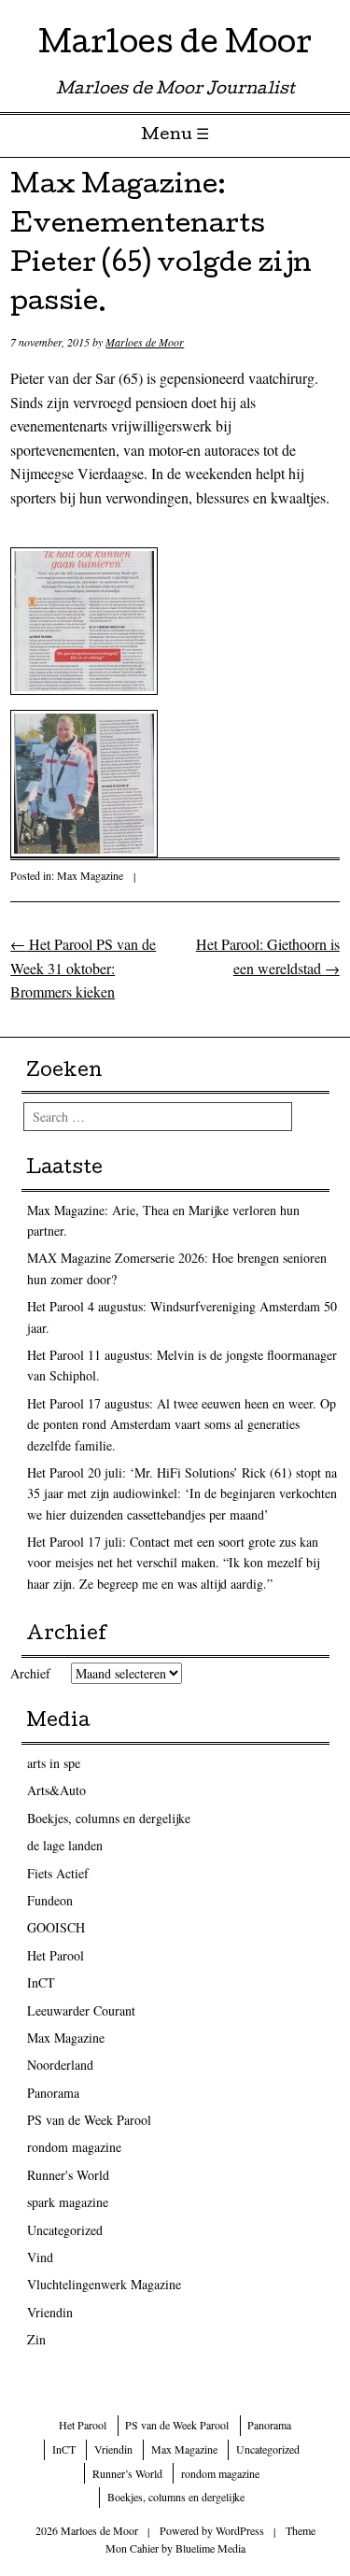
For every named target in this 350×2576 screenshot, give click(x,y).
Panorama (53, 2093)
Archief (30, 1673)
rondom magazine (74, 2147)
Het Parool (56, 1955)
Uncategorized (65, 2230)
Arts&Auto (56, 1790)
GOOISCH (56, 1927)
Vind (40, 2257)
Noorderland (60, 2065)
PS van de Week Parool (89, 2120)
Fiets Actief (58, 1873)
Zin (36, 2339)
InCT (41, 1982)
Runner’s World (127, 2473)
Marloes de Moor (175, 46)
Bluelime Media (210, 2548)
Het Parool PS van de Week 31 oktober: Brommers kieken (83, 968)
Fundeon (50, 1900)
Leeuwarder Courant (81, 2010)
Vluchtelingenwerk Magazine (104, 2284)
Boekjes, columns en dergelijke (109, 1818)
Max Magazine (90, 875)
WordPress (240, 2530)
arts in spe (54, 1763)
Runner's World (68, 2175)
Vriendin (50, 2312)
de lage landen (65, 1845)
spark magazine (68, 2202)
